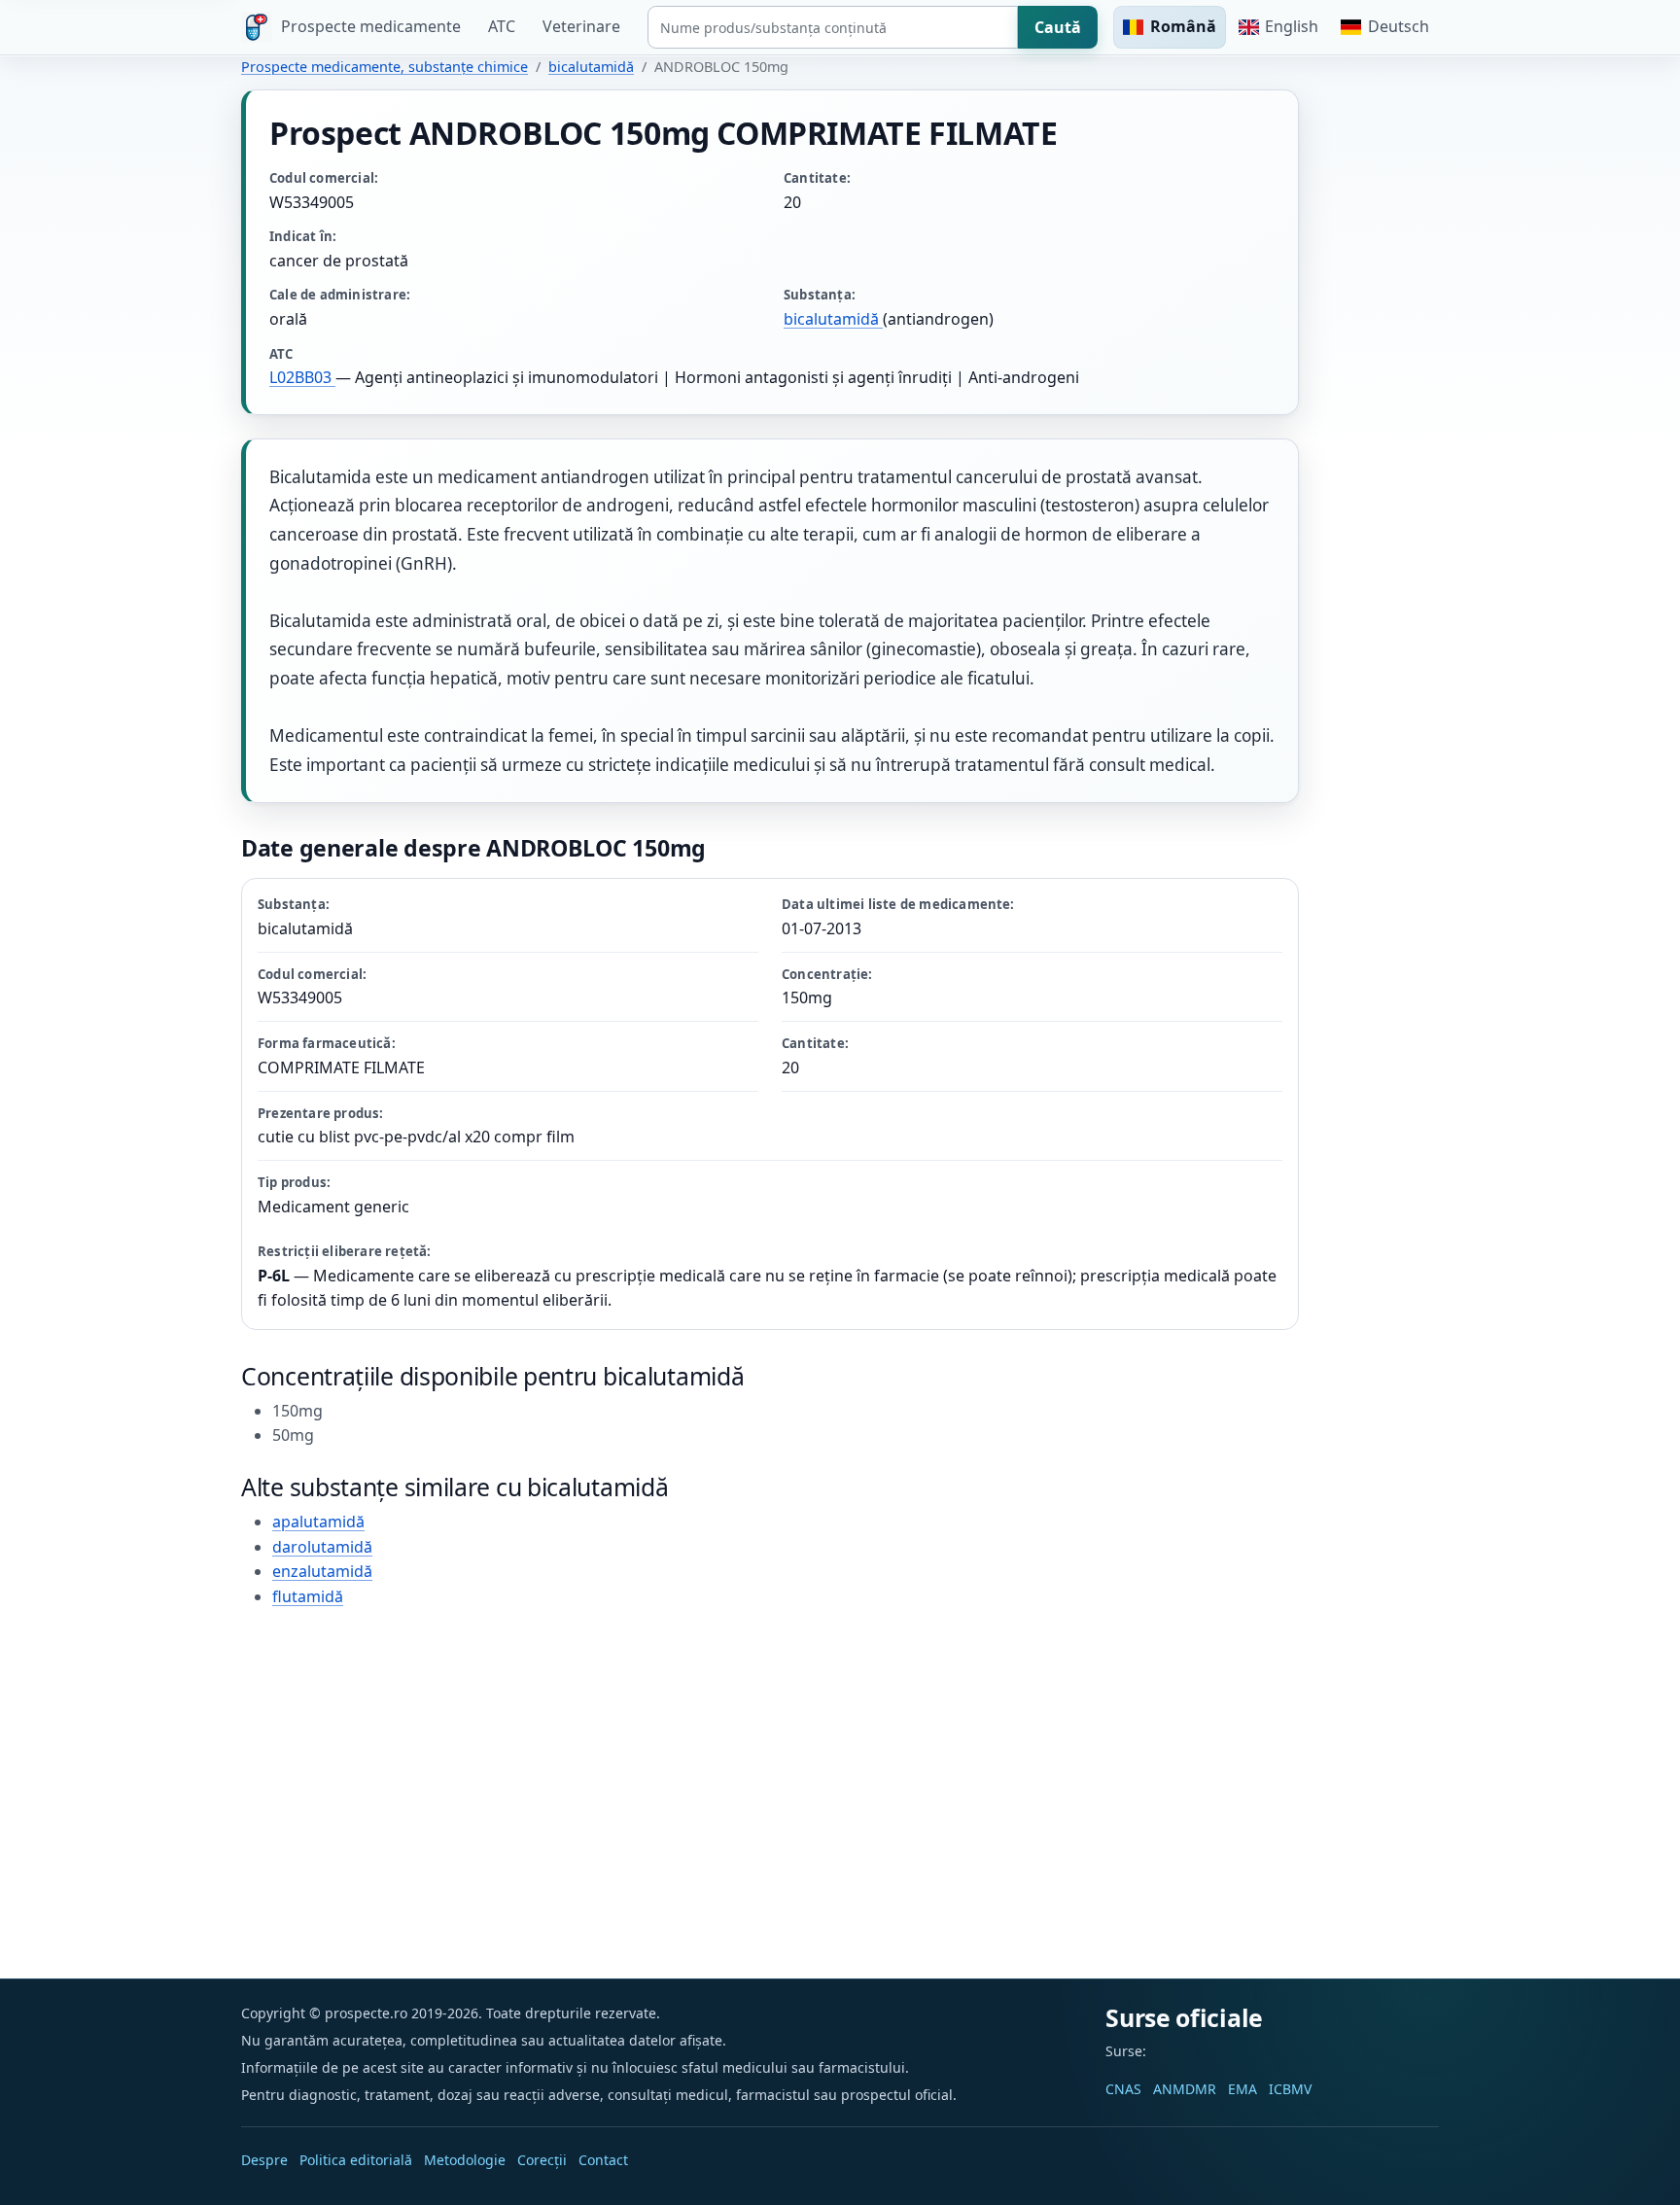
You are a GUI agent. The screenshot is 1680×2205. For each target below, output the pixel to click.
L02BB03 (302, 377)
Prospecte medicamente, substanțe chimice (385, 67)
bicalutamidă (591, 67)
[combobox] (833, 27)
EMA (1242, 2089)
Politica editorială (356, 2160)
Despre (264, 2160)
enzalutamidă (322, 1571)
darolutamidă (322, 1547)
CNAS (1123, 2089)
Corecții (542, 2160)
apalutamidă (318, 1522)
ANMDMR (1185, 2089)
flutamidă (308, 1596)
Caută (1058, 27)
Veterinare (581, 26)
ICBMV (1290, 2089)
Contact (603, 2160)
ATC (502, 26)
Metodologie (465, 2160)
